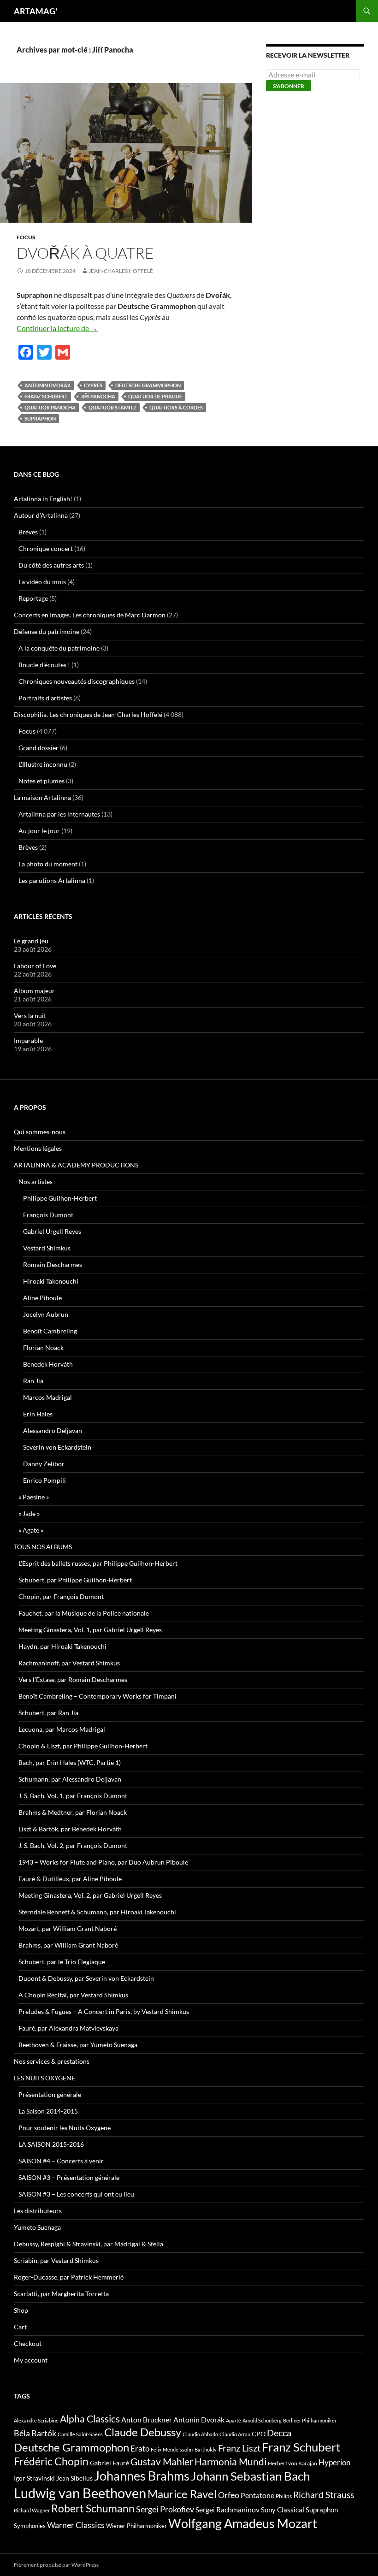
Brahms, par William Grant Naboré (68, 1945)
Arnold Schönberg (262, 2420)
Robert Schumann (93, 2508)
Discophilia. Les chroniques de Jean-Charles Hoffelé (88, 714)
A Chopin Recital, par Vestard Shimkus (73, 1995)
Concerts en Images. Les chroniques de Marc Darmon (90, 615)
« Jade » (29, 1513)
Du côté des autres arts (51, 565)
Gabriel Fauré (109, 2463)
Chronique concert (46, 548)
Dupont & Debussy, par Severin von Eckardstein (86, 1978)
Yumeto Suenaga (37, 2227)
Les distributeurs (38, 2211)
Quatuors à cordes (176, 407)
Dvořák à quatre (85, 253)
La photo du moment (48, 864)
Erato (140, 2449)
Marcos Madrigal (47, 1397)
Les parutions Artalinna (52, 880)
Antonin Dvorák (48, 385)
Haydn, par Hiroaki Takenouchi (62, 1646)
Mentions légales (38, 1148)
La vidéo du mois (42, 582)
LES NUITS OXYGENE (44, 2078)
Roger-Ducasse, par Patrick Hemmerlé (69, 2277)
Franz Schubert (46, 396)
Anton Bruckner (147, 2419)
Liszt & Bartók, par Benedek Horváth (70, 1829)
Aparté (233, 2420)
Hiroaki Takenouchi (51, 1281)
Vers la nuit (30, 1016)
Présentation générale (50, 2094)
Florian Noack (43, 1347)
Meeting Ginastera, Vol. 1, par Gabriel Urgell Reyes (90, 1630)
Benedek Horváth (48, 1364)
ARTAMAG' (35, 11)
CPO (259, 2434)
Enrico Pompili (44, 1480)
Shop (21, 2310)
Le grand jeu (31, 941)
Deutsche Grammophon (148, 385)
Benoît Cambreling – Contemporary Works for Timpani (97, 1696)
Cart (20, 2327)
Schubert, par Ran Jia (48, 1713)
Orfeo (229, 2495)
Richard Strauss (324, 2495)
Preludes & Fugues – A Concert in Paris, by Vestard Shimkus (104, 2011)
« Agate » (31, 1530)
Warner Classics (76, 2525)
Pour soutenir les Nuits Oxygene (65, 2128)
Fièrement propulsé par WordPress (56, 2565)
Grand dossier (38, 748)
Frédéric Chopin (51, 2461)
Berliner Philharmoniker (310, 2420)
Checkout (28, 2343)
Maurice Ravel (182, 2494)
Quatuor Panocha (50, 407)
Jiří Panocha (98, 396)
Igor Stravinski (34, 2478)
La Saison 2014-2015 (48, 2111)
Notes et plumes (41, 781)
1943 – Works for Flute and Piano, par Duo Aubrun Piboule (103, 1862)
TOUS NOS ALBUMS (43, 1547)
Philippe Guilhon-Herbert (60, 1198)
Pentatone (257, 2495)
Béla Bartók (35, 2433)
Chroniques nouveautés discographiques (77, 681)
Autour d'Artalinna (41, 515)
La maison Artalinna (42, 797)
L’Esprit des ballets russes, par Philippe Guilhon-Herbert (98, 1563)
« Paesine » (34, 1497)
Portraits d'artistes (45, 698)
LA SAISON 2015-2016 (51, 2144)
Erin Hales (38, 1414)
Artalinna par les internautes (59, 814)
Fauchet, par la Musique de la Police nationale (84, 1613)
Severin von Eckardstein (57, 1447)
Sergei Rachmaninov (227, 2510)
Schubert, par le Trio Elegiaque (62, 1962)
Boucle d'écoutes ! (44, 665)
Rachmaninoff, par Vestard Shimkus (69, 1663)
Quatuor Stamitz (112, 407)
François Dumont (48, 1215)
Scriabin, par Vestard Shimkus (56, 2260)
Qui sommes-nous (40, 1132)
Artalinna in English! (43, 499)
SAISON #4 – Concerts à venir (61, 2161)
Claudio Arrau (235, 2434)
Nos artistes (35, 1181)
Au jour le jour (39, 831)
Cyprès (93, 385)
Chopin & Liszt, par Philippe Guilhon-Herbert (83, 1746)
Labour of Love (35, 966)
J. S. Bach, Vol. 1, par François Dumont (73, 1796)
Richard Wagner (32, 2510)
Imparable (28, 1040)
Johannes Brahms (142, 2476)
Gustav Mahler (162, 2462)
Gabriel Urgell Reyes (52, 1231)
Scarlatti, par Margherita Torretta (61, 2294)
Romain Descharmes (53, 1264)
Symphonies (30, 2526)
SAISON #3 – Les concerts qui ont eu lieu (76, 2194)
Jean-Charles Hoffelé (121, 271)
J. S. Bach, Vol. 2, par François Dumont (73, 1845)
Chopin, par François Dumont (61, 1596)
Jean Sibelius (74, 2478)
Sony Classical (283, 2510)
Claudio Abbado (200, 2434)
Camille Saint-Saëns (80, 2434)
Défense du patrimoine (47, 631)
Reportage (33, 598)
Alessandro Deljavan (53, 1430)
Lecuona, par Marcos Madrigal (62, 1729)
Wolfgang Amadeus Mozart (243, 2523)
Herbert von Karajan (292, 2463)
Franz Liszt (239, 2448)
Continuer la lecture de (57, 328)
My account (31, 2360)
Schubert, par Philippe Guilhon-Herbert (75, 1580)
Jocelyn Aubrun (46, 1314)
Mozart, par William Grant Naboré (68, 1928)
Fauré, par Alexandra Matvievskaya (68, 2028)
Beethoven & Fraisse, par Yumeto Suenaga (78, 2045)
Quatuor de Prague (155, 396)
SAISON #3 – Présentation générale (69, 2177)
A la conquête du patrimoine (59, 648)
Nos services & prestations (52, 2061)
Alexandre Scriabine (36, 2420)
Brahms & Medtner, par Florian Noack (73, 1812)
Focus (26, 237)
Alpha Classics (90, 2419)
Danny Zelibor (44, 1464)
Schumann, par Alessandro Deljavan (70, 1779)
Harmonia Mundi (230, 2461)
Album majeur (34, 991)
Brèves (28, 532)
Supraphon (40, 418)
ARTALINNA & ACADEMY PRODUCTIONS (76, 1165)
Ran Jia (33, 1381)
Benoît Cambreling (50, 1331)
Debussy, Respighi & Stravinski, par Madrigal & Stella (89, 2244)
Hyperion (334, 2463)
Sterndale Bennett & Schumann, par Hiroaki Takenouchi (97, 1912)
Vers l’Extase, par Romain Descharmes (73, 1679)
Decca (279, 2433)
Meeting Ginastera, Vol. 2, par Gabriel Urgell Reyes (90, 1895)
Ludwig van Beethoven (80, 2493)
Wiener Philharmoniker (136, 2526)
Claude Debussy (143, 2432)
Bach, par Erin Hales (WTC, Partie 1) (70, 1762)
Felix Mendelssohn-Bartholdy (184, 2449)
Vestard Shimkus (47, 1248)
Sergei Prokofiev (165, 2509)
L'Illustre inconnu (43, 764)
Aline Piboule (42, 1298)
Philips (284, 2496)
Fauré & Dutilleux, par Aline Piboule (70, 1879)
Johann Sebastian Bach (250, 2476)
